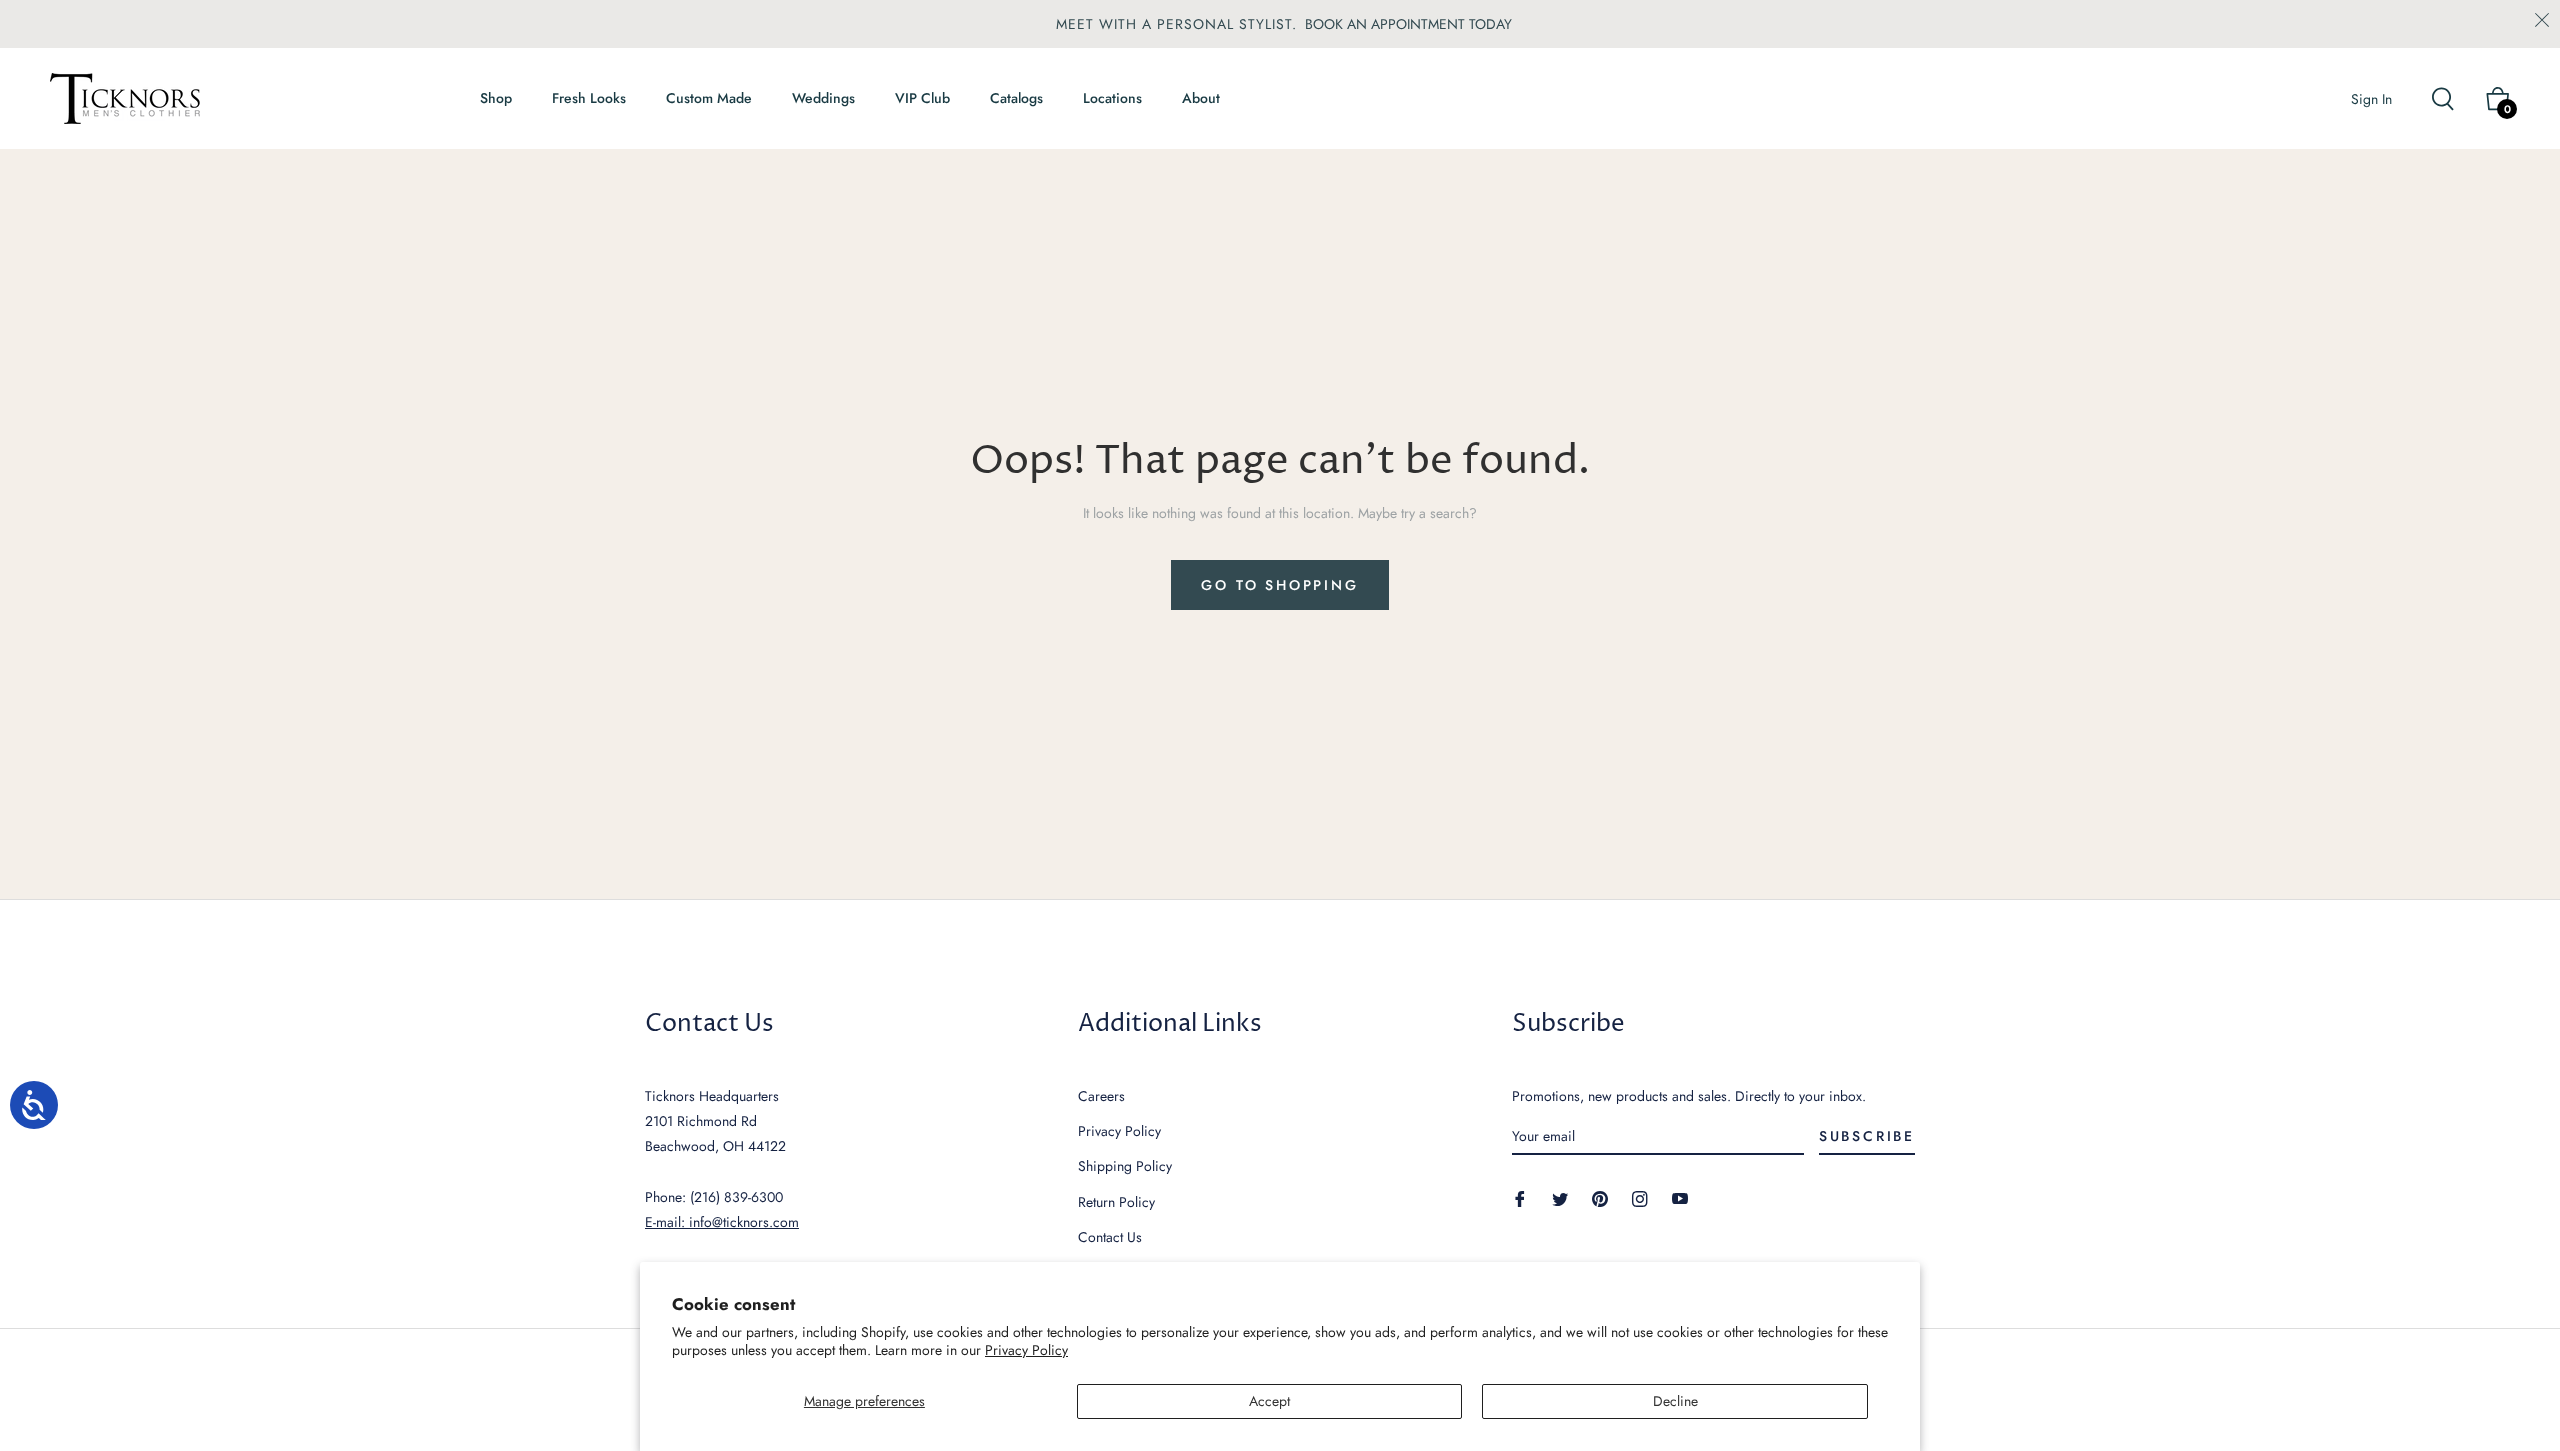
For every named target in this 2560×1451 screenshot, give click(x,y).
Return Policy (1116, 1202)
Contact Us (1110, 1237)
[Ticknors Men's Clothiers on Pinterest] (1600, 1197)
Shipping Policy (1125, 1166)
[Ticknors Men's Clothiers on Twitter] (1560, 1197)
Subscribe (1867, 1136)
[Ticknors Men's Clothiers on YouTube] (1680, 1197)
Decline (1675, 1401)
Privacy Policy (1026, 1350)
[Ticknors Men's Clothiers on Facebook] (1520, 1197)
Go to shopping (1279, 585)
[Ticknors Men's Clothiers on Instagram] (1640, 1197)
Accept (1269, 1401)
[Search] (2451, 99)
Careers (1101, 1096)
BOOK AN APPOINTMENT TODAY (1408, 24)
